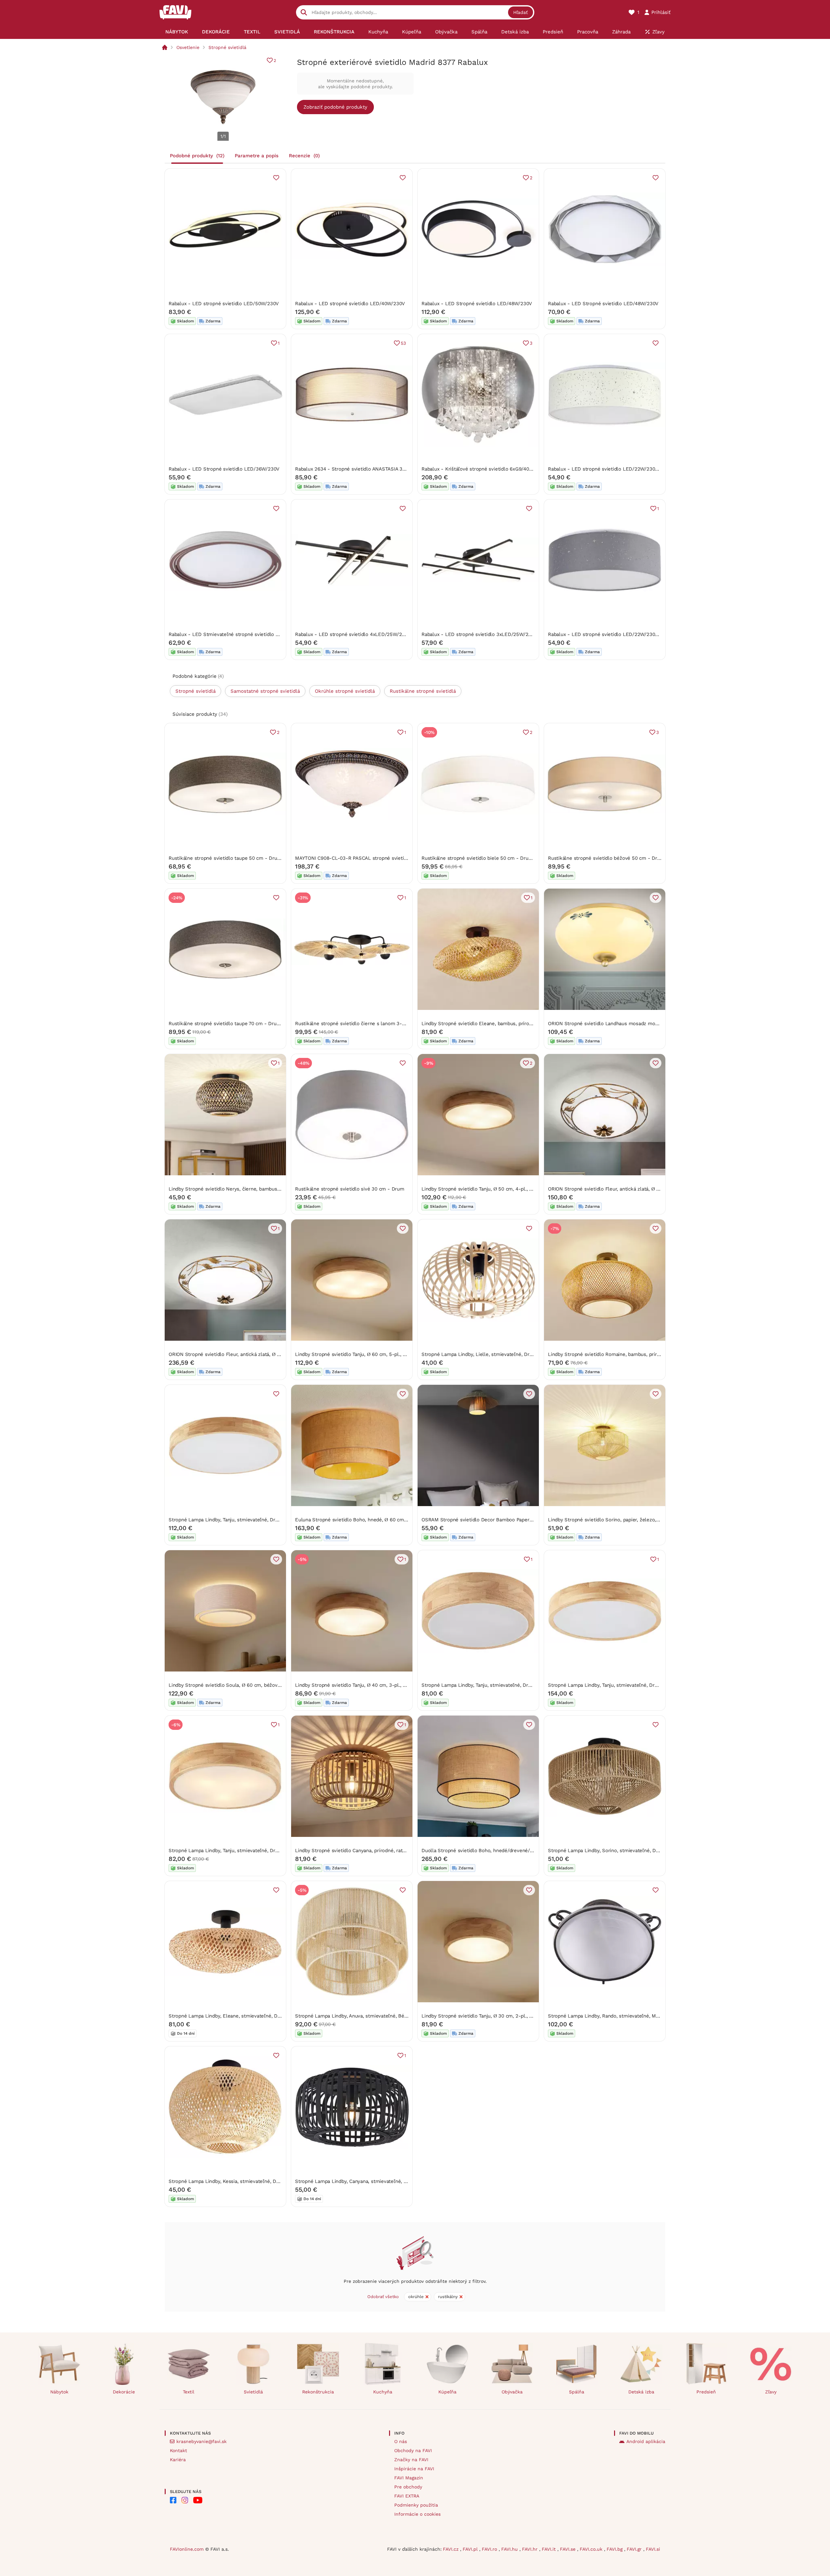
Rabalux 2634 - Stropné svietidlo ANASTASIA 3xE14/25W (360, 469)
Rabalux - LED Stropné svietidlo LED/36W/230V (224, 469)
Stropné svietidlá (227, 47)
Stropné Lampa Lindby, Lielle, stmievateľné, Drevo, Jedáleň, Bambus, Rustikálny (514, 1354)
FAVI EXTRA (407, 2496)
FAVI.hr (531, 2549)
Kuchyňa (383, 2392)
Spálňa (577, 2392)
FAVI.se (569, 2549)
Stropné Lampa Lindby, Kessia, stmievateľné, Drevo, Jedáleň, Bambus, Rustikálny (262, 2181)
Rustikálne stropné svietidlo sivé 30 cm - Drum (350, 1189)
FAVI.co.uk (592, 2549)
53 (403, 343)
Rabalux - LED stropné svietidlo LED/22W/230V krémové (614, 469)
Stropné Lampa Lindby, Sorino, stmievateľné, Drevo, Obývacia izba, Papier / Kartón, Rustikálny (656, 1851)
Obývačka (512, 2392)
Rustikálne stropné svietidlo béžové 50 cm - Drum (606, 858)
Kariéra (178, 2460)
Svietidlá (253, 2392)
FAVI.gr (635, 2549)
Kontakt (178, 2450)
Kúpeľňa (447, 2392)
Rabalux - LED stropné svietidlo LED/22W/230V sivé (608, 634)
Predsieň (706, 2392)
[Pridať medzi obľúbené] (276, 178)
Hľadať (521, 12)
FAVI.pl (471, 2549)
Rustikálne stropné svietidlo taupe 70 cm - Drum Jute (231, 1024)
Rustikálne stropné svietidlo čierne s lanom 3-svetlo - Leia (363, 1024)
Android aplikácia (646, 2441)
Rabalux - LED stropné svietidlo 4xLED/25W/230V (353, 634)
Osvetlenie (188, 47)
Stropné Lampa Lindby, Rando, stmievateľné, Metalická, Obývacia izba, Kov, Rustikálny (646, 2016)
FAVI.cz (451, 2549)
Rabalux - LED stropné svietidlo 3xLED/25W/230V (479, 634)
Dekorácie (124, 2392)
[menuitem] (177, 32)
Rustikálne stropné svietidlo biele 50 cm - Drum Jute (483, 858)
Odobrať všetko (383, 2297)
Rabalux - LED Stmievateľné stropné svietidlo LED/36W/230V (240, 634)
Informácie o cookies (417, 2514)
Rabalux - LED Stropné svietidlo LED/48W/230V (477, 304)
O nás (401, 2441)
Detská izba (641, 2392)
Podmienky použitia (416, 2505)
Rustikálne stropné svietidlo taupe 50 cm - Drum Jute (231, 858)
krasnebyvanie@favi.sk (202, 2441)
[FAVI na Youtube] (198, 2500)
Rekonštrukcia (318, 2392)
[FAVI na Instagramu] (185, 2500)
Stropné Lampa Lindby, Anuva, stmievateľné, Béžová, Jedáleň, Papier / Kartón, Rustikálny (397, 2016)
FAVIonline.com (187, 2549)
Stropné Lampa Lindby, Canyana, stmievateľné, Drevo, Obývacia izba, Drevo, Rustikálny (394, 2181)
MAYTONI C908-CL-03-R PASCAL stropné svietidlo (353, 858)
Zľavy (771, 2392)
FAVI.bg (615, 2549)
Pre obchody (408, 2487)
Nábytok (59, 2392)
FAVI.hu (510, 2549)
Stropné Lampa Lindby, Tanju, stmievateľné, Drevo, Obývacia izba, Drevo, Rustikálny (264, 1520)
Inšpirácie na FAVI (414, 2469)
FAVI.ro (490, 2549)
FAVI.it (550, 2549)
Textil (189, 2392)
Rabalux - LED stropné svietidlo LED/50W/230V (224, 304)
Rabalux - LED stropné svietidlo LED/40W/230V (350, 304)
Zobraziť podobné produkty (335, 107)
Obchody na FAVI (413, 2450)
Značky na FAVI (411, 2460)
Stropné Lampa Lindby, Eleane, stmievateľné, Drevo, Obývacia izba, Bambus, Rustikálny (269, 2016)
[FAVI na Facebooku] (173, 2500)
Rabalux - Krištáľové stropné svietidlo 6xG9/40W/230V (484, 469)
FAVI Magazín (409, 2478)
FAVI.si (653, 2549)
